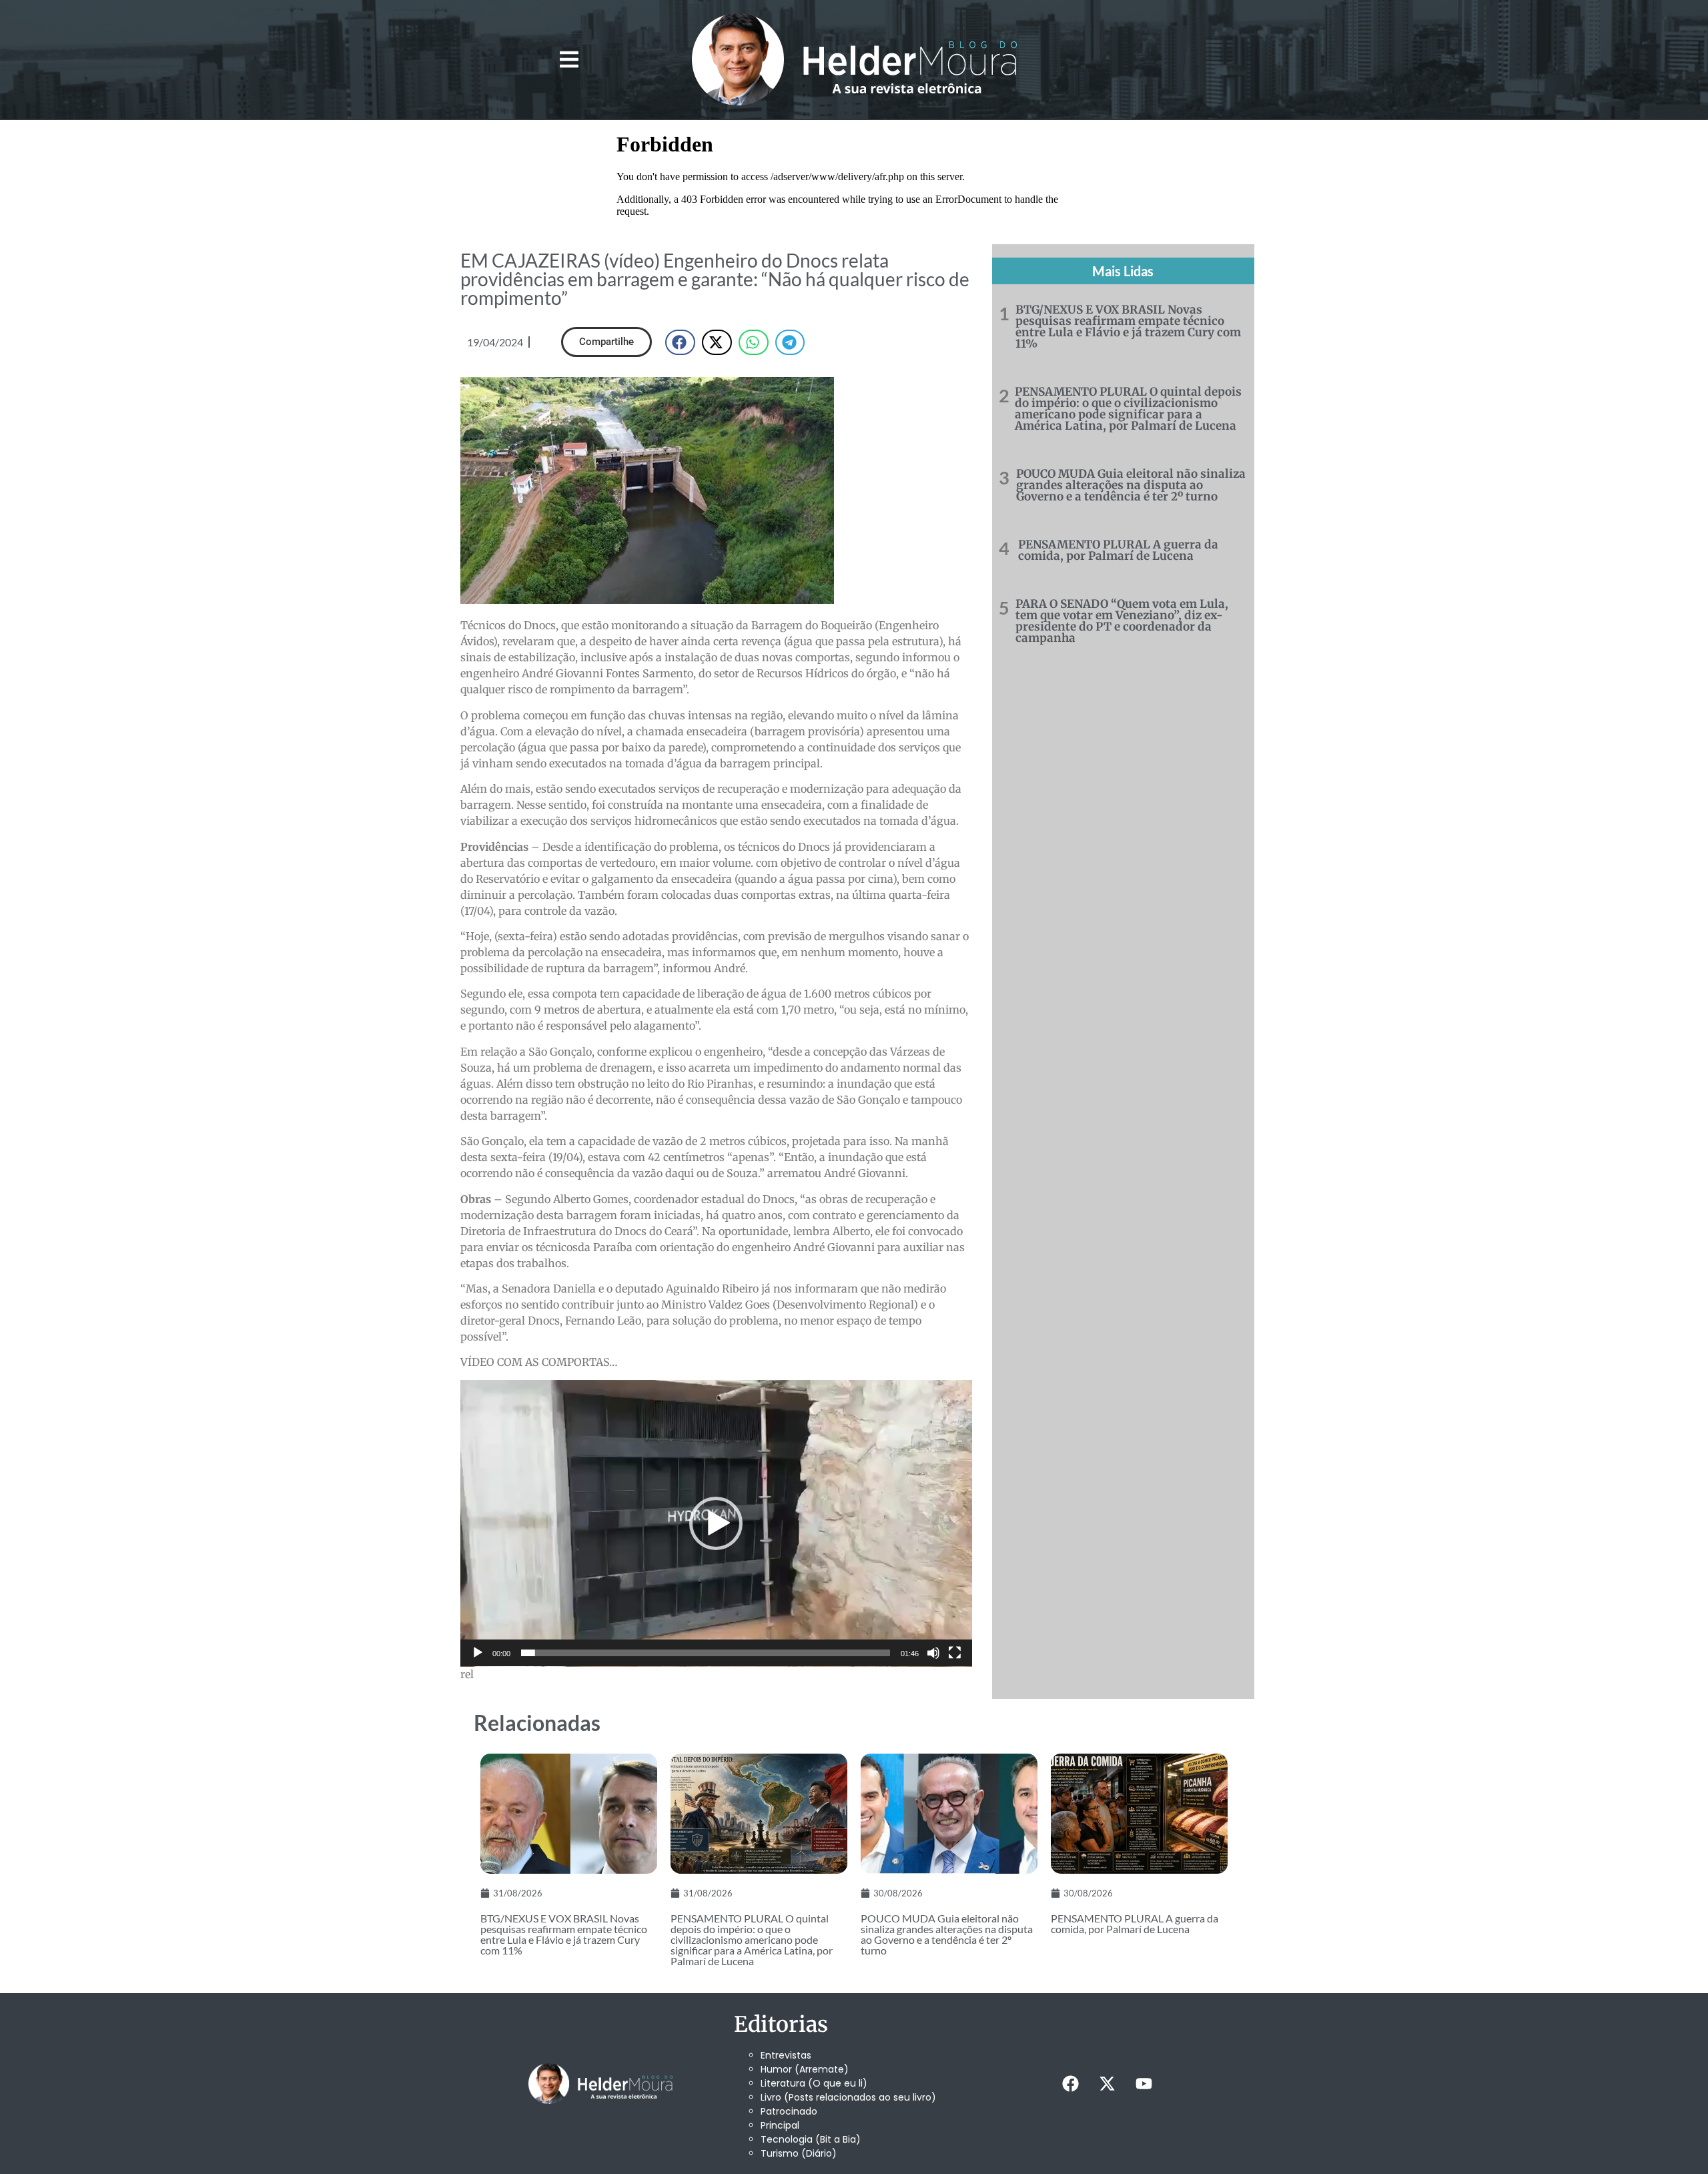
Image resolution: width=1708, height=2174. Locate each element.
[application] (716, 1523)
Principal (780, 2125)
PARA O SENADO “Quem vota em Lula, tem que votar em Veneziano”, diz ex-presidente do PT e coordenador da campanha (1122, 621)
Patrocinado (789, 2111)
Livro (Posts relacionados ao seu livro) (848, 2097)
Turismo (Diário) (799, 2153)
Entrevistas (786, 2055)
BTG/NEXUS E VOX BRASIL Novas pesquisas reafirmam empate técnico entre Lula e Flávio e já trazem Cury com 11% (1128, 327)
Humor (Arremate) (805, 2069)
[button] (569, 60)
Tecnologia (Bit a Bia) (811, 2139)
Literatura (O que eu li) (814, 2083)
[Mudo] (933, 1653)
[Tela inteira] (955, 1653)
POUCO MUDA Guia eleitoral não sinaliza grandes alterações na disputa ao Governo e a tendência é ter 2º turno (1131, 485)
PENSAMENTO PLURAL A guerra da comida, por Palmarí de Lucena (1118, 550)
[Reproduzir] (478, 1653)
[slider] (706, 1653)
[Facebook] (1070, 2083)
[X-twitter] (1107, 2083)
